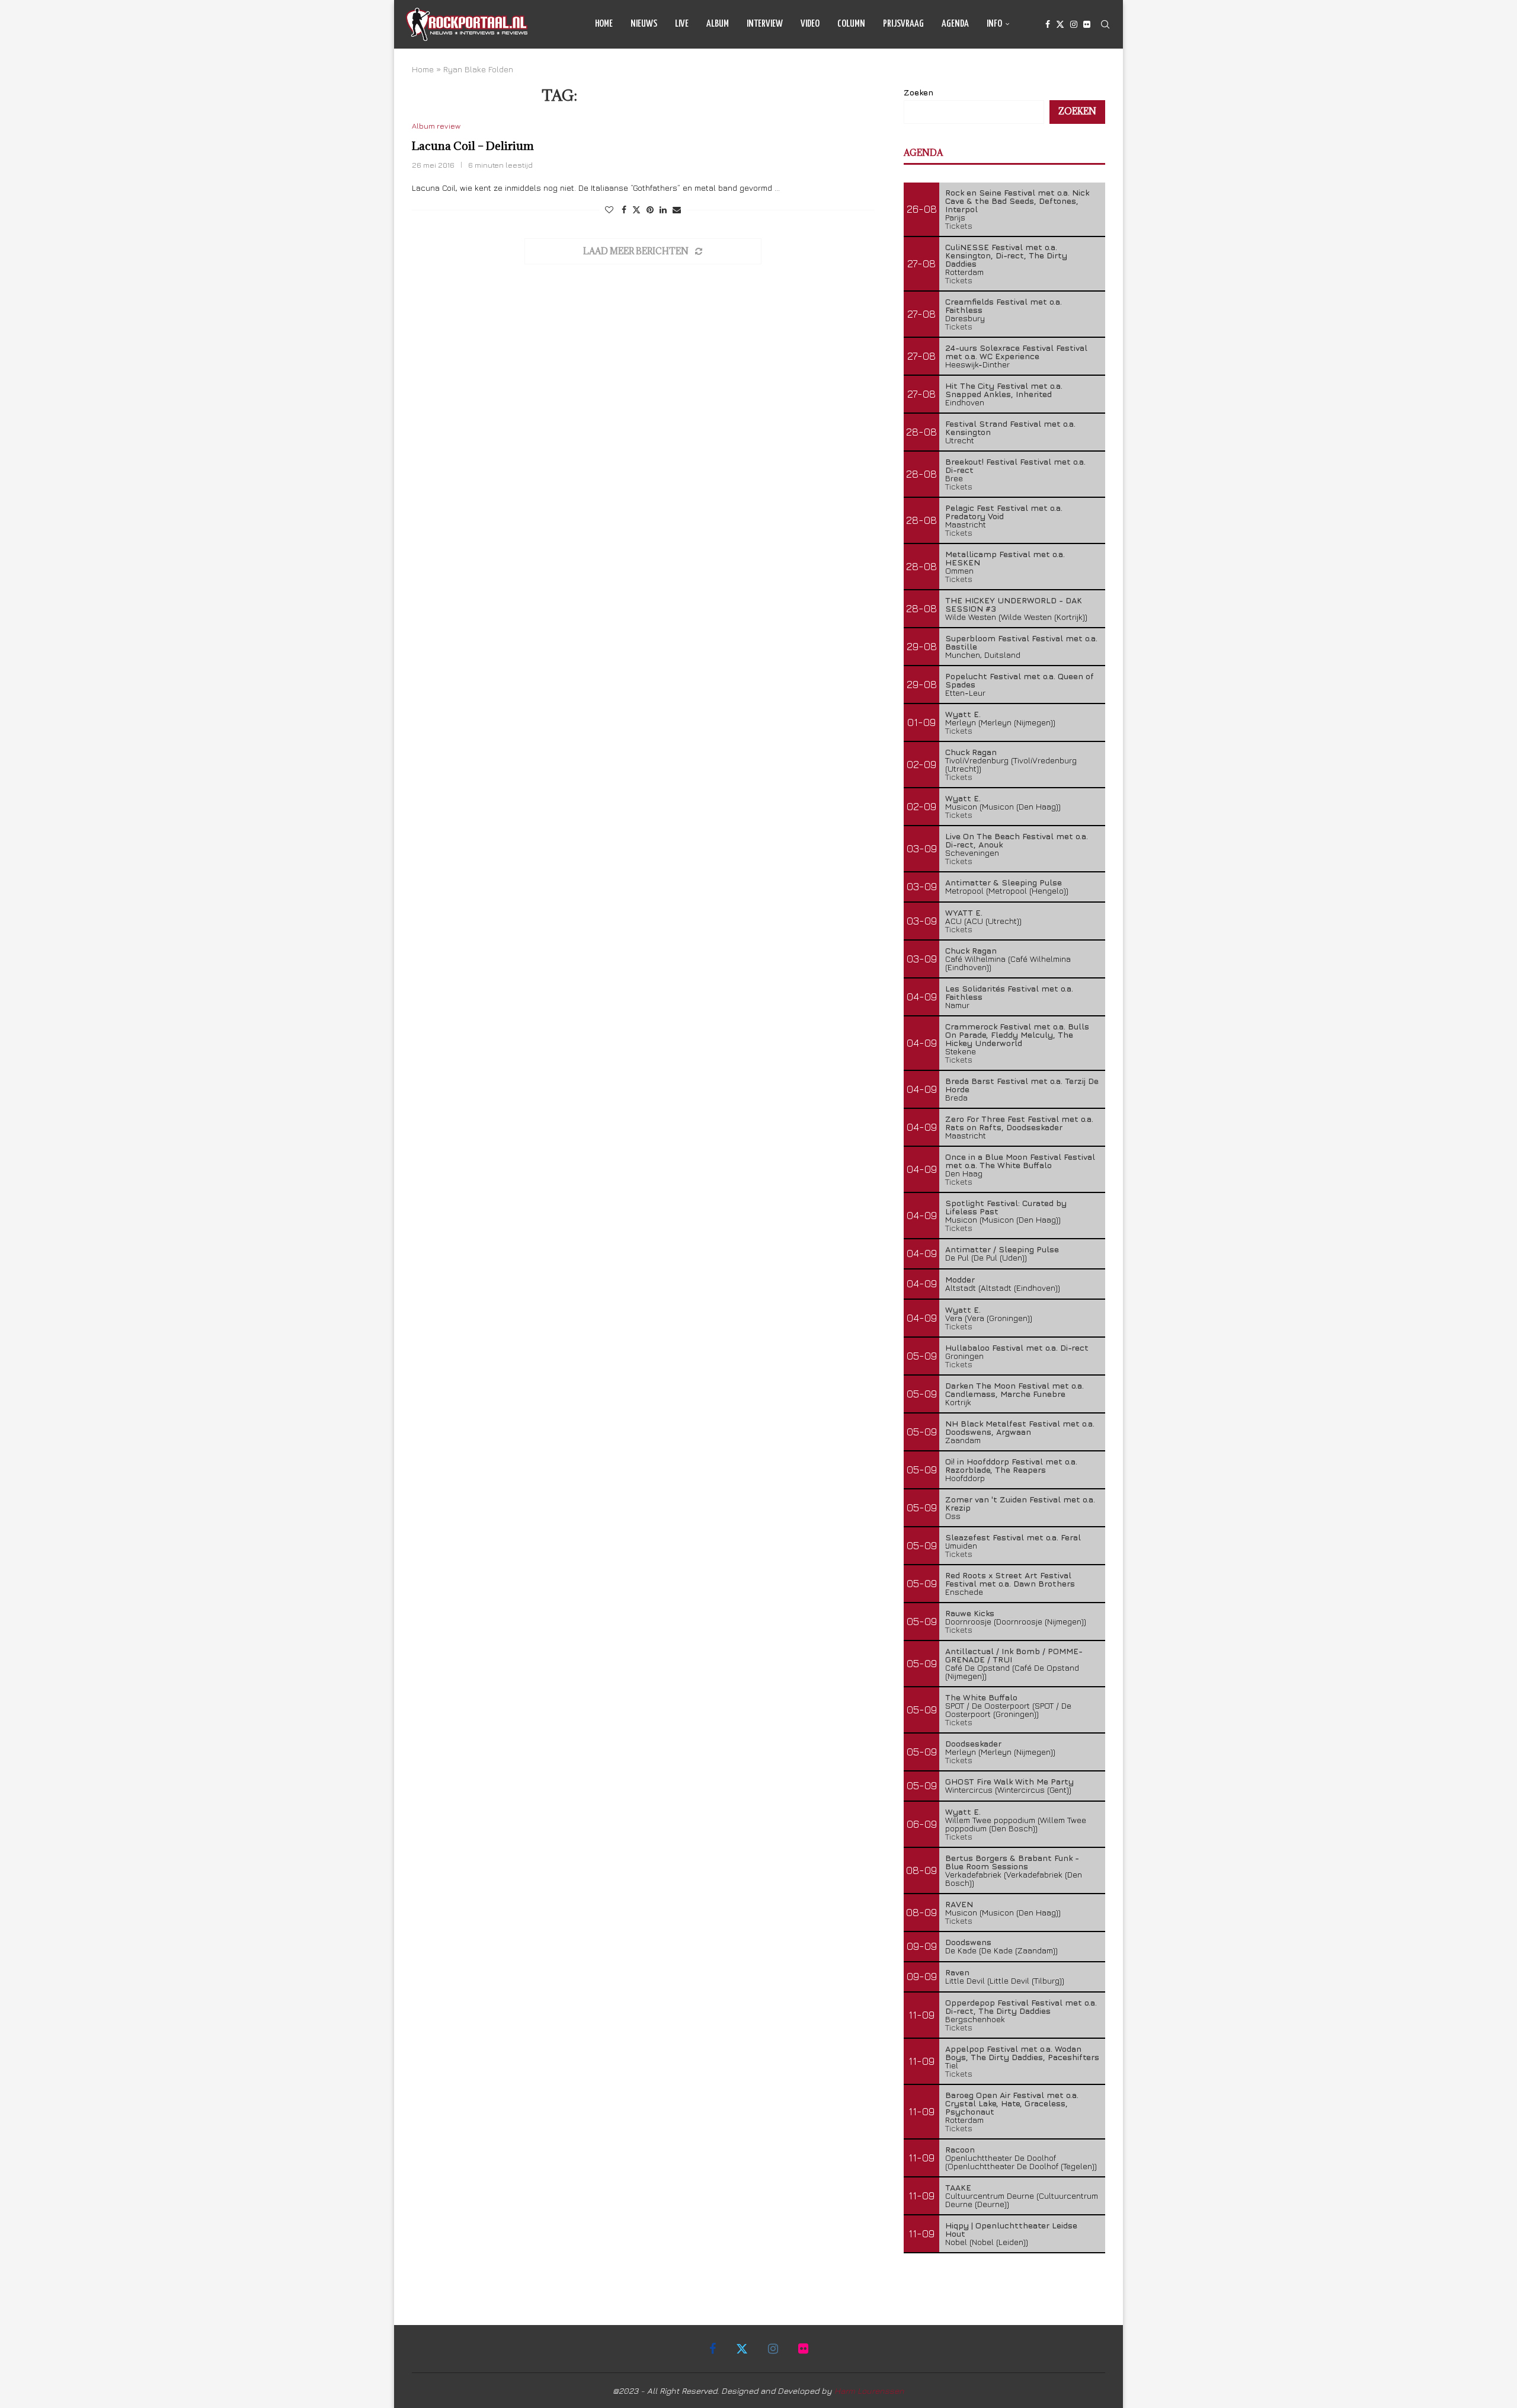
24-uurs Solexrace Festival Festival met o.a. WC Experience (1016, 352)
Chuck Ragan (971, 752)
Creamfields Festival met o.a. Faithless (1004, 306)
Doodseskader (973, 1743)
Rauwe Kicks (970, 1613)
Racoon (960, 2149)
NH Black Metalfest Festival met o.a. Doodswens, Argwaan (1020, 1427)
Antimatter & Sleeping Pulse (1004, 882)
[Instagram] (1074, 24)
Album (718, 24)
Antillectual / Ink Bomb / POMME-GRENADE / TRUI (1014, 1655)
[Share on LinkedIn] (663, 210)
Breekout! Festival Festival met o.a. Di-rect (1015, 466)
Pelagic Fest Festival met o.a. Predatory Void (1004, 512)
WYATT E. (964, 912)
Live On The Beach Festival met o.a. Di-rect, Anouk (1017, 840)
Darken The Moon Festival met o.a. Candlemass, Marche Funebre (1014, 1390)
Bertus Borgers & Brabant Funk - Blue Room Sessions (1012, 1862)
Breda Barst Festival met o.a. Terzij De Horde (1022, 1085)
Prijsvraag (903, 24)
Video (810, 24)
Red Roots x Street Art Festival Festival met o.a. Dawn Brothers (1010, 1579)
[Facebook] (1048, 24)
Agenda (955, 24)
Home (604, 24)
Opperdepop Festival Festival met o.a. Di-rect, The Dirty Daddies (1021, 2006)
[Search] (1105, 24)
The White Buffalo (981, 1697)
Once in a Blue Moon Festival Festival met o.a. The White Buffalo (1020, 1161)
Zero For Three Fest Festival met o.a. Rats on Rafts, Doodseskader (1019, 1123)
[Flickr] (1087, 24)
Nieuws (644, 24)
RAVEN (959, 1904)
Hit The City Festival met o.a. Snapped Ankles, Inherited (1004, 390)
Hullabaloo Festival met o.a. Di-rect (1017, 1347)
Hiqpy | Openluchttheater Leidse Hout (1011, 2229)
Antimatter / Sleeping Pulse (1002, 1249)
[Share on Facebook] (624, 210)
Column (851, 24)
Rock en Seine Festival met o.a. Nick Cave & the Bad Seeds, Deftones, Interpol (1017, 201)
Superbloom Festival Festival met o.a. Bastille (1021, 642)
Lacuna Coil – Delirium (473, 146)
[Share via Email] (677, 210)
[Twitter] (1060, 24)
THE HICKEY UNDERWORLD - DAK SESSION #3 (1014, 604)
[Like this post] (609, 210)
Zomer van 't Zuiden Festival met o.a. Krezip (1020, 1503)
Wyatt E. (963, 714)
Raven (957, 1972)
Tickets (959, 226)
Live (682, 24)
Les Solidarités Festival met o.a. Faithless (1009, 992)
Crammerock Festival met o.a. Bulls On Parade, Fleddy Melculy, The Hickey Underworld (1017, 1034)
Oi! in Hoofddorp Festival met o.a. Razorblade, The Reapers (1011, 1465)
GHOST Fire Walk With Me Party (1009, 1781)
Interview (765, 24)
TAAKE (958, 2187)
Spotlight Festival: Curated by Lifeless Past (1006, 1207)
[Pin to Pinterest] (650, 210)
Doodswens (968, 1942)
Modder (960, 1279)
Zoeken (918, 92)
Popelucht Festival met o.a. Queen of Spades (1020, 680)
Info (994, 24)
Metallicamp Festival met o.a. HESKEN (1005, 558)
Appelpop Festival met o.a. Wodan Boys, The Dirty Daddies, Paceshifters (1022, 2053)
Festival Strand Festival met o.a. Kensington (1010, 428)
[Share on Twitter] (636, 210)
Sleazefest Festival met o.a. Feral (1013, 1537)
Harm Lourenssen (869, 2391)
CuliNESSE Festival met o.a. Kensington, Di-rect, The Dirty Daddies (1006, 255)
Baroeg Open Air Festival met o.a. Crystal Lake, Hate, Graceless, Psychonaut (1012, 2103)
